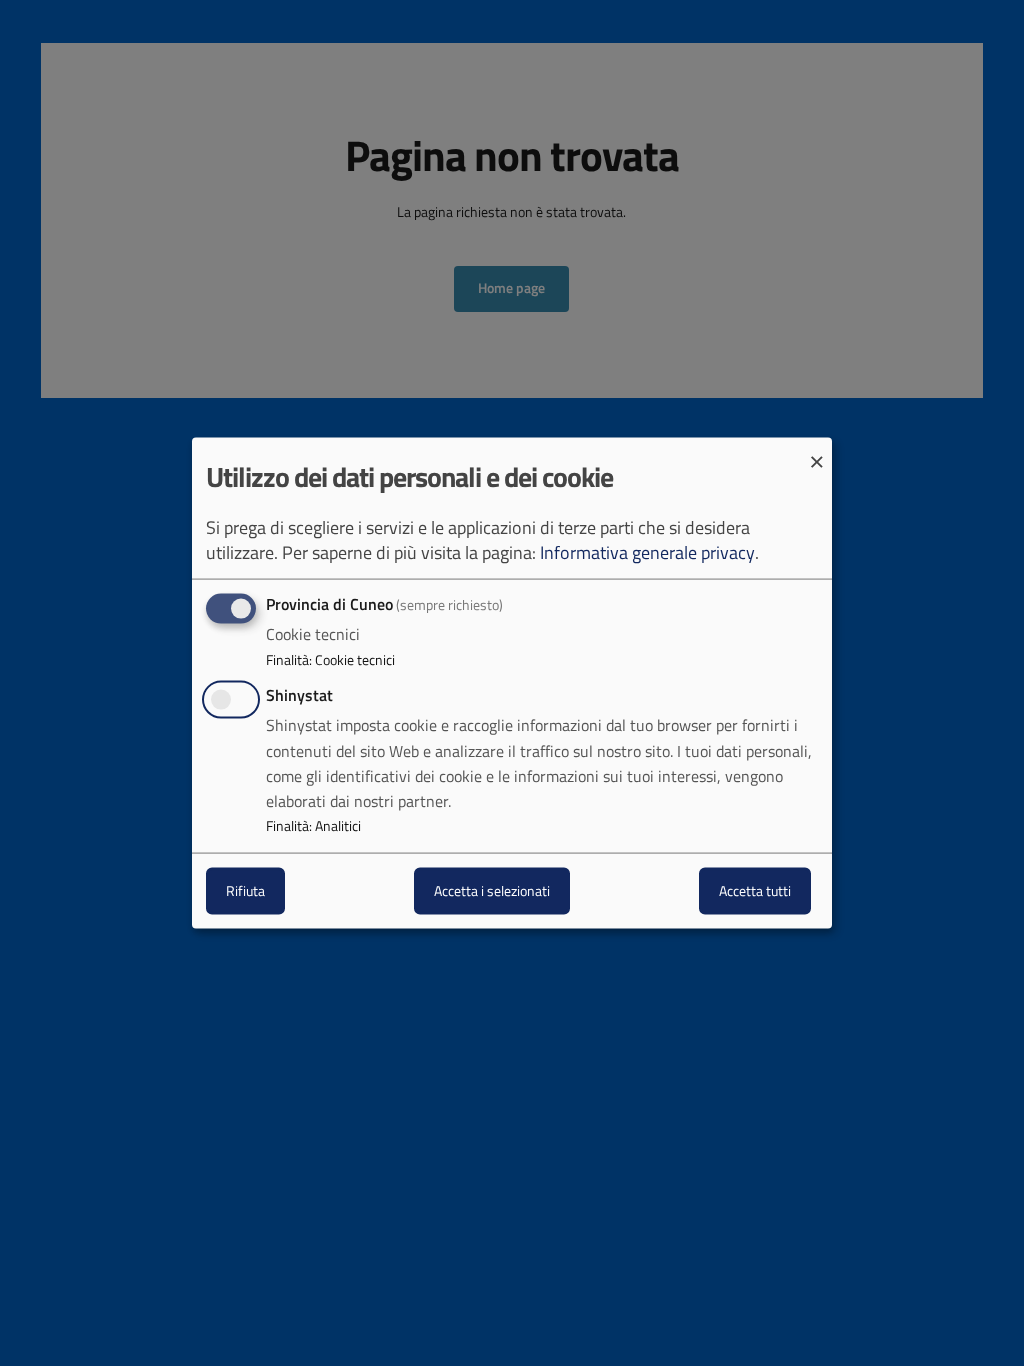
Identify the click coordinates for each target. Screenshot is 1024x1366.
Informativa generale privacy (647, 552)
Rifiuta (245, 890)
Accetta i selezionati (492, 890)
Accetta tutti (755, 890)
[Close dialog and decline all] (817, 450)
